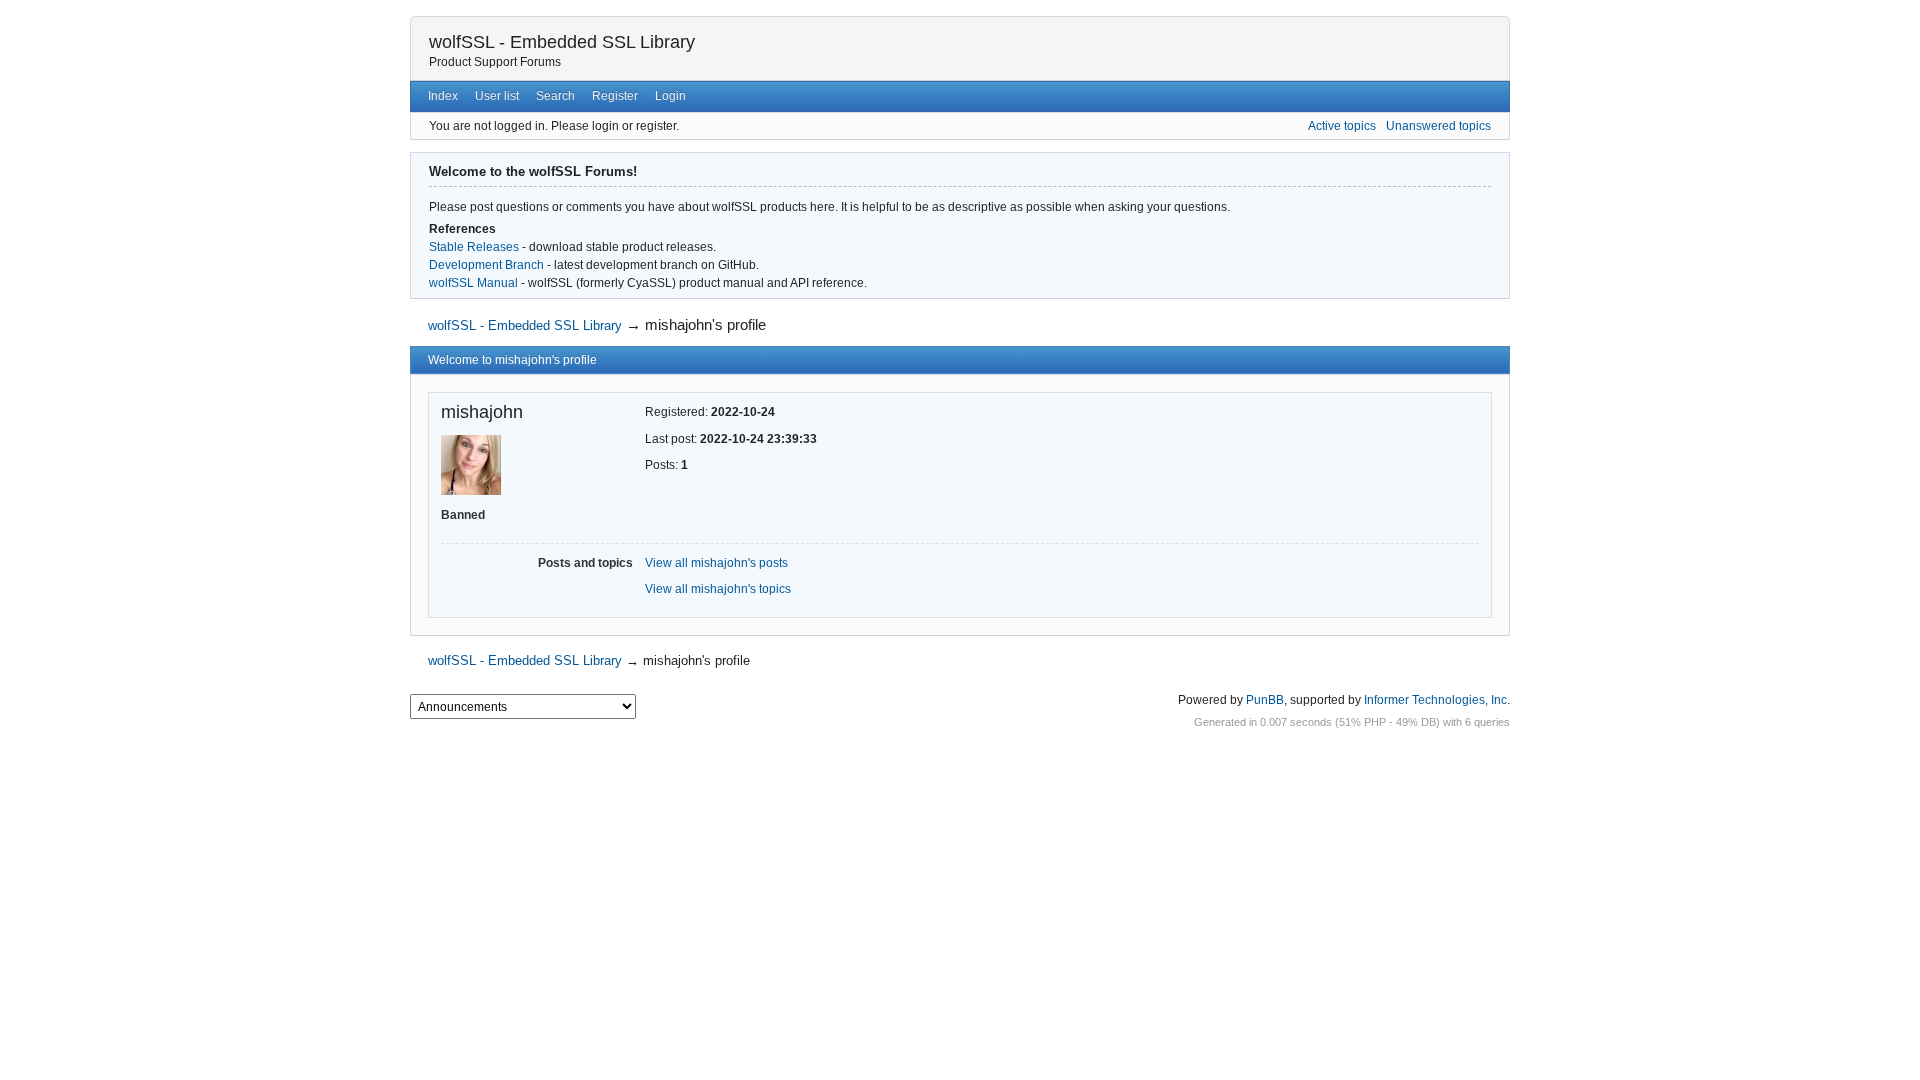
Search (555, 96)
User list (497, 96)
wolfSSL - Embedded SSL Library (562, 42)
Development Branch (486, 265)
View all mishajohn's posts (716, 563)
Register (615, 96)
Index (443, 96)
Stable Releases (474, 247)
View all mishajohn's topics (718, 589)
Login (670, 96)
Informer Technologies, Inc (1435, 700)
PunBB (1265, 700)
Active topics (1342, 126)
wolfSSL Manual (473, 283)
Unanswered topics (1438, 126)
